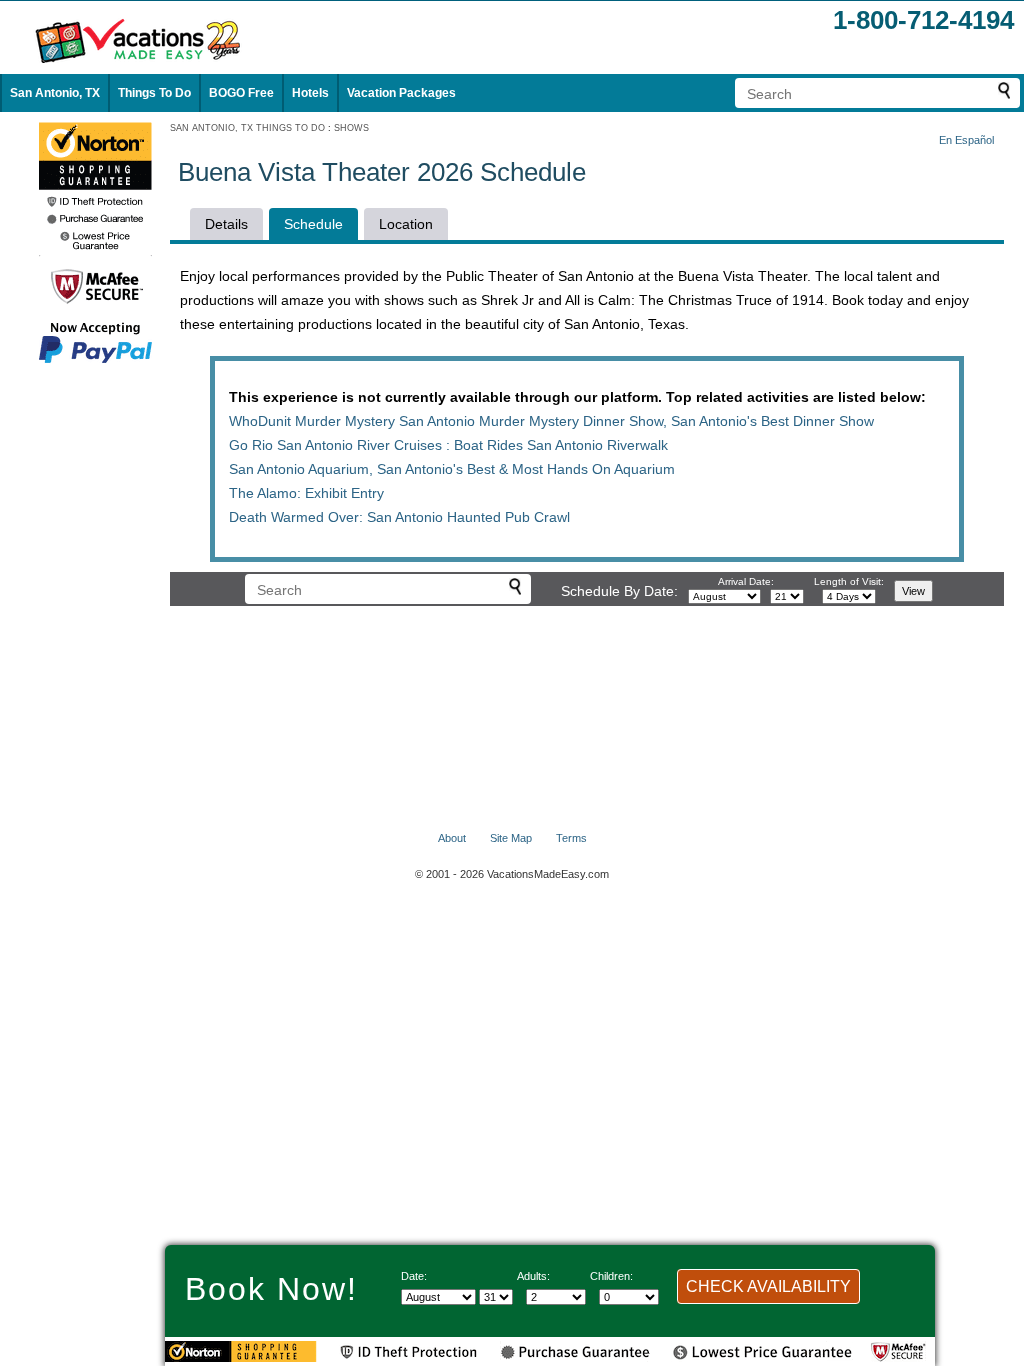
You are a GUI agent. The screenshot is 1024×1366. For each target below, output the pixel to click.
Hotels (310, 93)
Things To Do (154, 93)
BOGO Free (241, 93)
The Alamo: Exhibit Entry (306, 493)
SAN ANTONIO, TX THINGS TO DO (247, 128)
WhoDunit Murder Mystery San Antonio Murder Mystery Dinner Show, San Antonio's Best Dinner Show (551, 421)
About (452, 838)
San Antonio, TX (55, 93)
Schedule (313, 224)
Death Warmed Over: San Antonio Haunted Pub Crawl (399, 517)
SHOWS (351, 128)
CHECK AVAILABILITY (768, 1286)
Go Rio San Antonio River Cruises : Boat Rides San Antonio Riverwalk (448, 445)
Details (226, 224)
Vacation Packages (401, 93)
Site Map (511, 838)
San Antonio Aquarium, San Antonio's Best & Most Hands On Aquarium (452, 469)
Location (406, 224)
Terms (571, 838)
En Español (966, 140)
